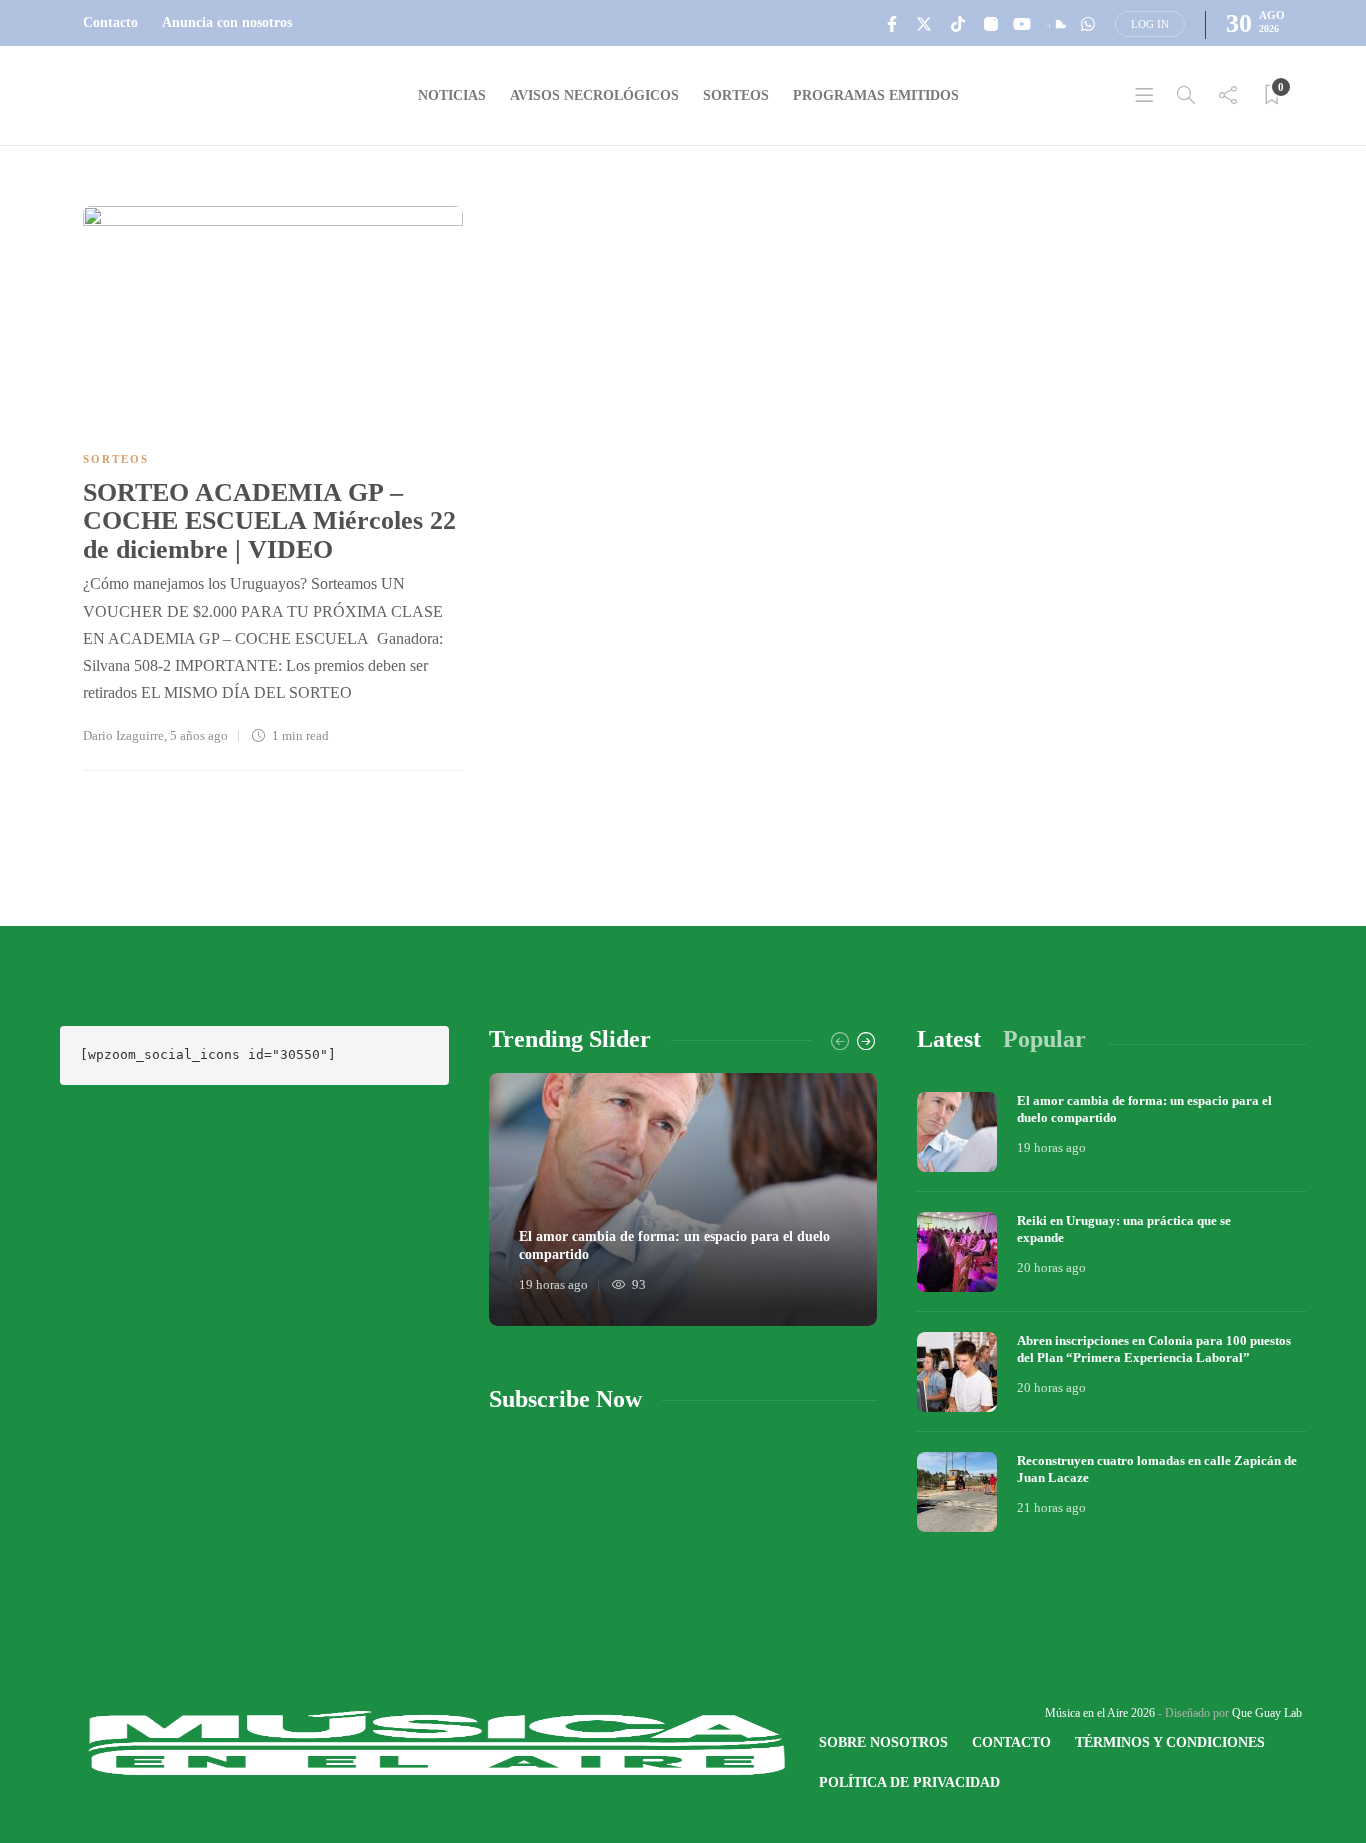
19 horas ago (553, 1284)
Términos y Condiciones (1170, 1742)
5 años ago (199, 735)
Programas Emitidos (876, 95)
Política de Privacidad (909, 1782)
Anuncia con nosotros (227, 22)
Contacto (110, 22)
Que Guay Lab (1267, 1713)
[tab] (949, 1039)
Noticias (452, 95)
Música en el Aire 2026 (1100, 1713)
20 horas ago (1051, 1267)
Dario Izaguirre (123, 735)
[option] (683, 1199)
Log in (1150, 24)
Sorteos (736, 95)
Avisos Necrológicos (594, 95)
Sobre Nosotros (883, 1742)
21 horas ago (1051, 1507)
